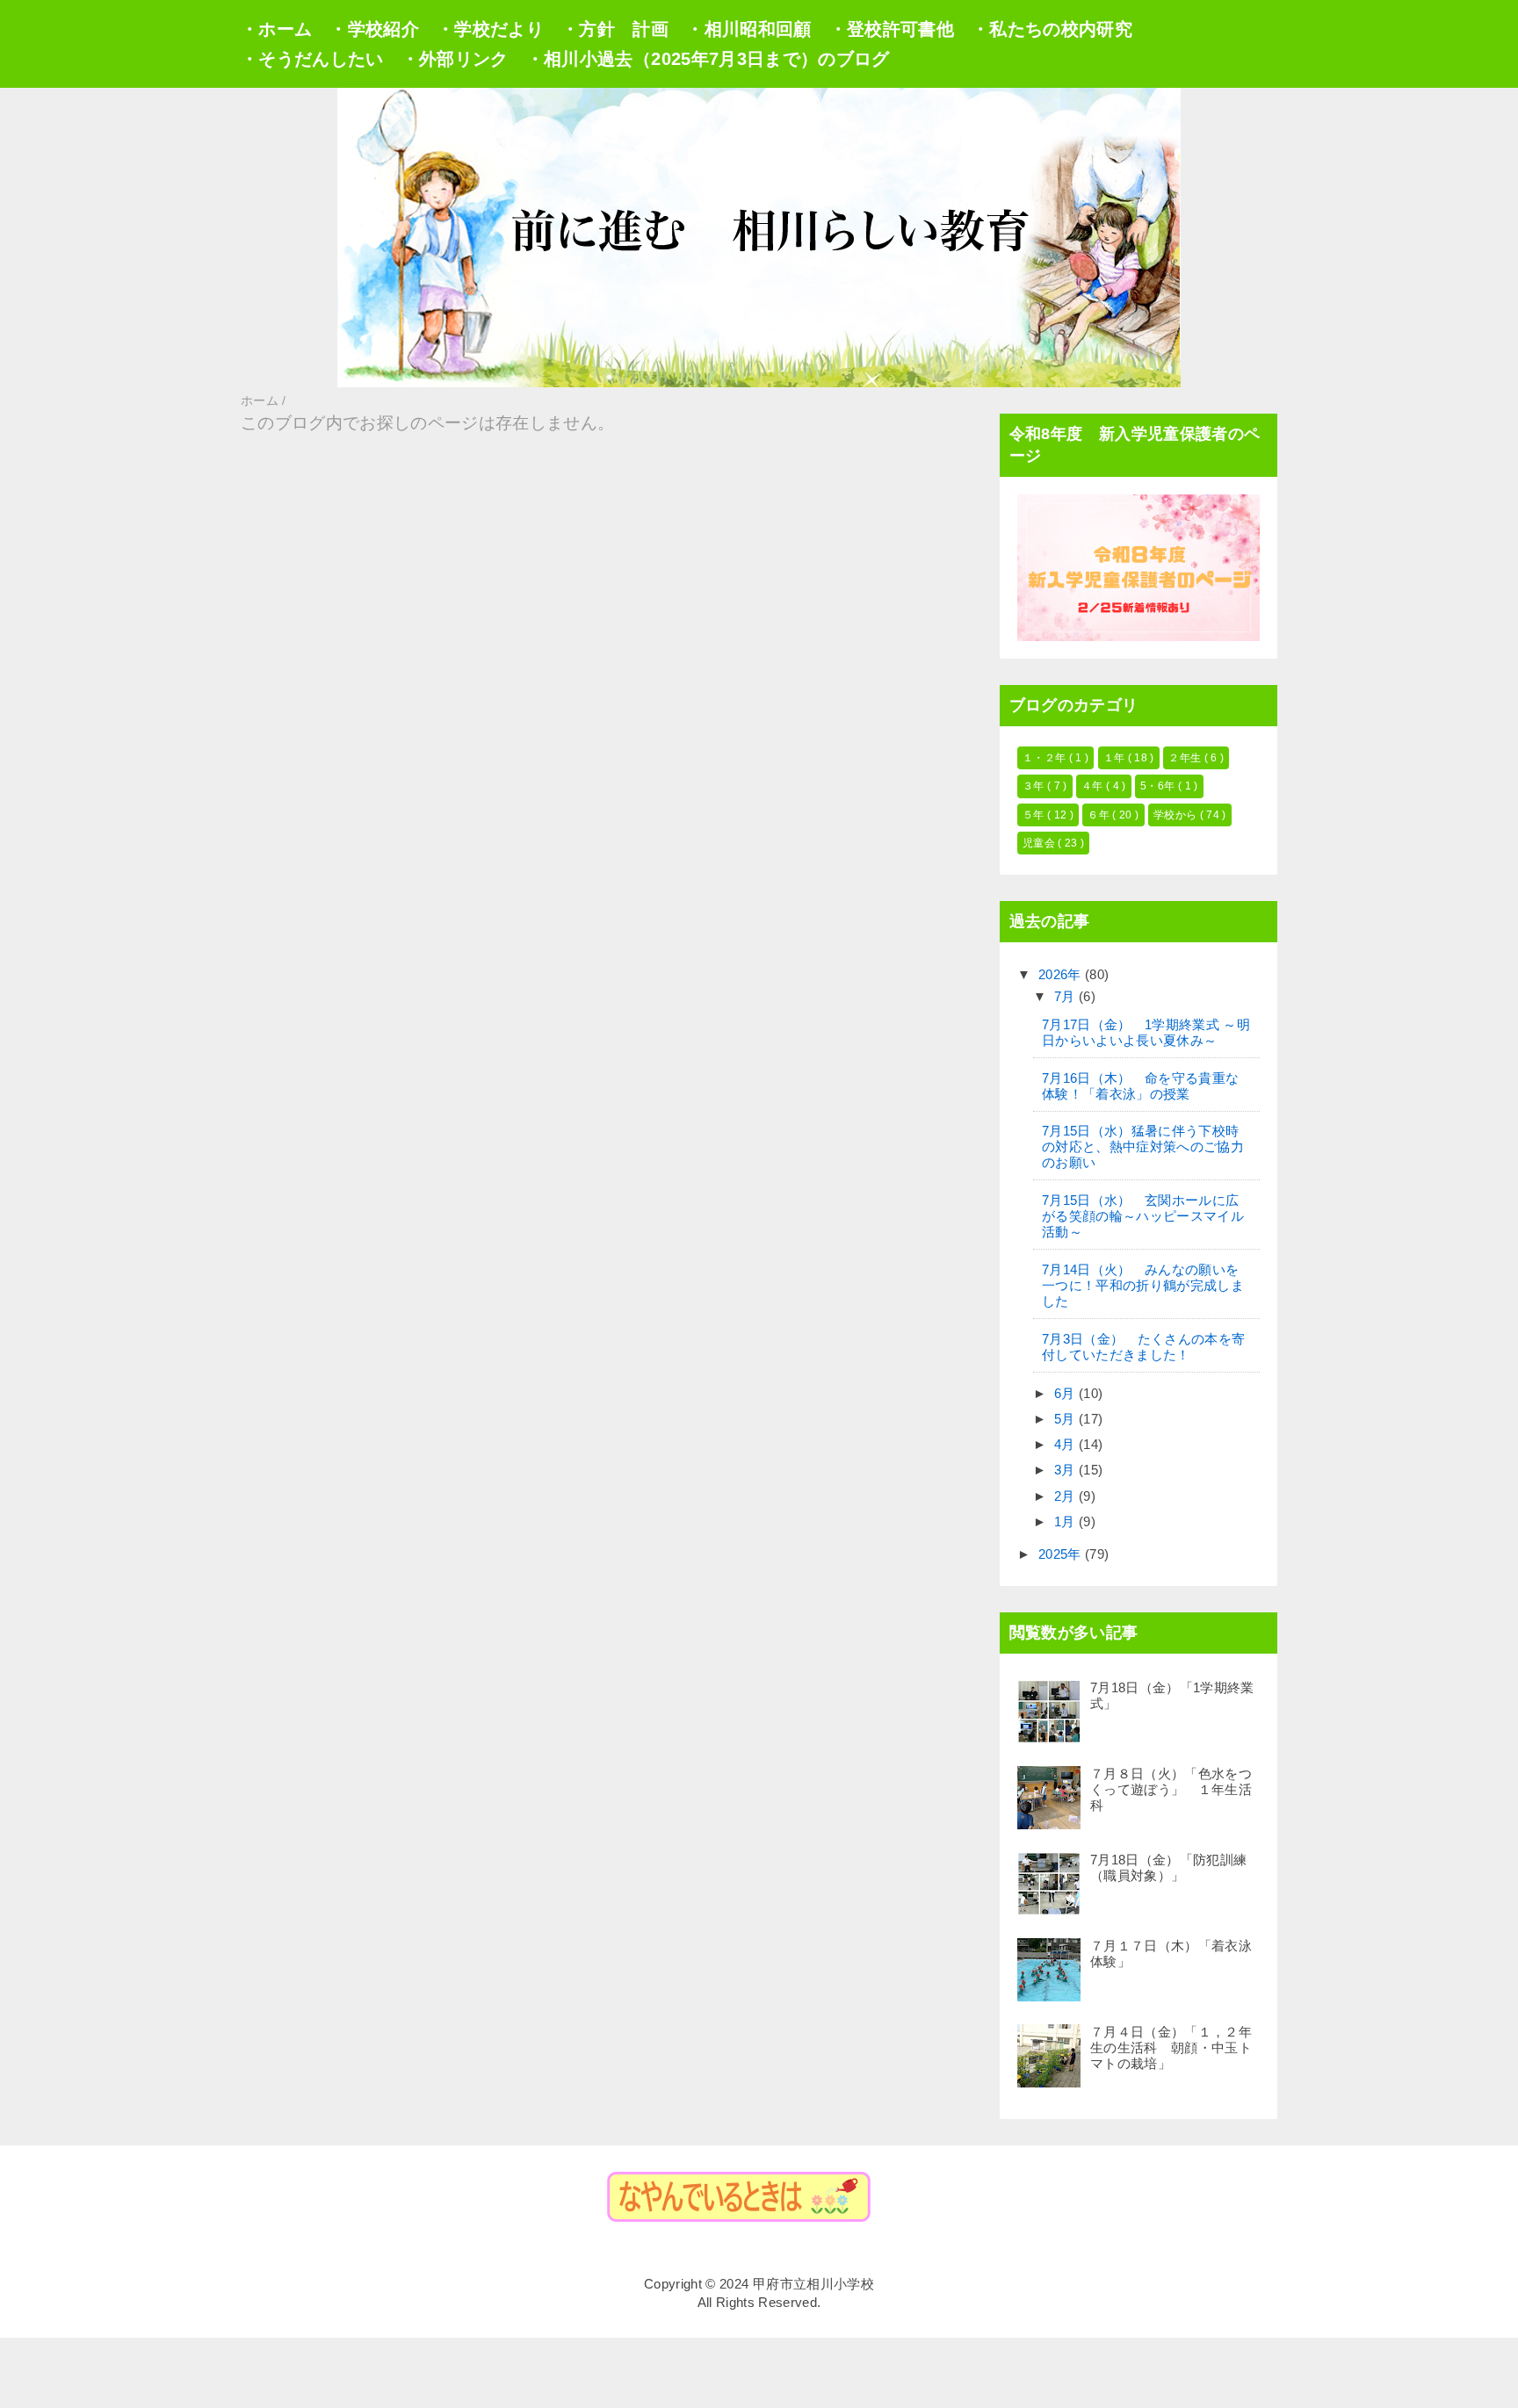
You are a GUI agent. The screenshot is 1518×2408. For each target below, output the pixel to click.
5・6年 (1159, 786)
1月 (1066, 1521)
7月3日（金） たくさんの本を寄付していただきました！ (1143, 1347)
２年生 (1186, 758)
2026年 (1062, 974)
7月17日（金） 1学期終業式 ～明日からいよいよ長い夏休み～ (1146, 1032)
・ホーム (276, 29)
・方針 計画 (615, 29)
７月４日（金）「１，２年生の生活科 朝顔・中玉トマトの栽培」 (1171, 2048)
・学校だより (490, 29)
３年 (1035, 786)
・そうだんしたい (312, 59)
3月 (1066, 1470)
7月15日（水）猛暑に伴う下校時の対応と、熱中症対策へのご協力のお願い (1143, 1146)
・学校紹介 (374, 29)
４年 (1094, 786)
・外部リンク (455, 59)
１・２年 (1046, 758)
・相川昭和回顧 (748, 29)
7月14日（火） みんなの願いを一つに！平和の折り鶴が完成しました (1143, 1285)
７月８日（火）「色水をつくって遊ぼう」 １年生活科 (1171, 1789)
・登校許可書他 (892, 29)
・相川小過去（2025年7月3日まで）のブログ (708, 59)
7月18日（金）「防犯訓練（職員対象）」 (1168, 1867)
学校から (1177, 815)
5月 (1066, 1419)
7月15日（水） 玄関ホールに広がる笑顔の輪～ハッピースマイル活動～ (1143, 1216)
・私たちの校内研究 (1052, 29)
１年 (1116, 758)
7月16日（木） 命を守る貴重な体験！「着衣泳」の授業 (1140, 1086)
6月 (1066, 1393)
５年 (1035, 815)
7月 (1066, 996)
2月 (1066, 1496)
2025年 (1062, 1554)
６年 (1100, 815)
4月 (1066, 1444)
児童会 (1040, 843)
